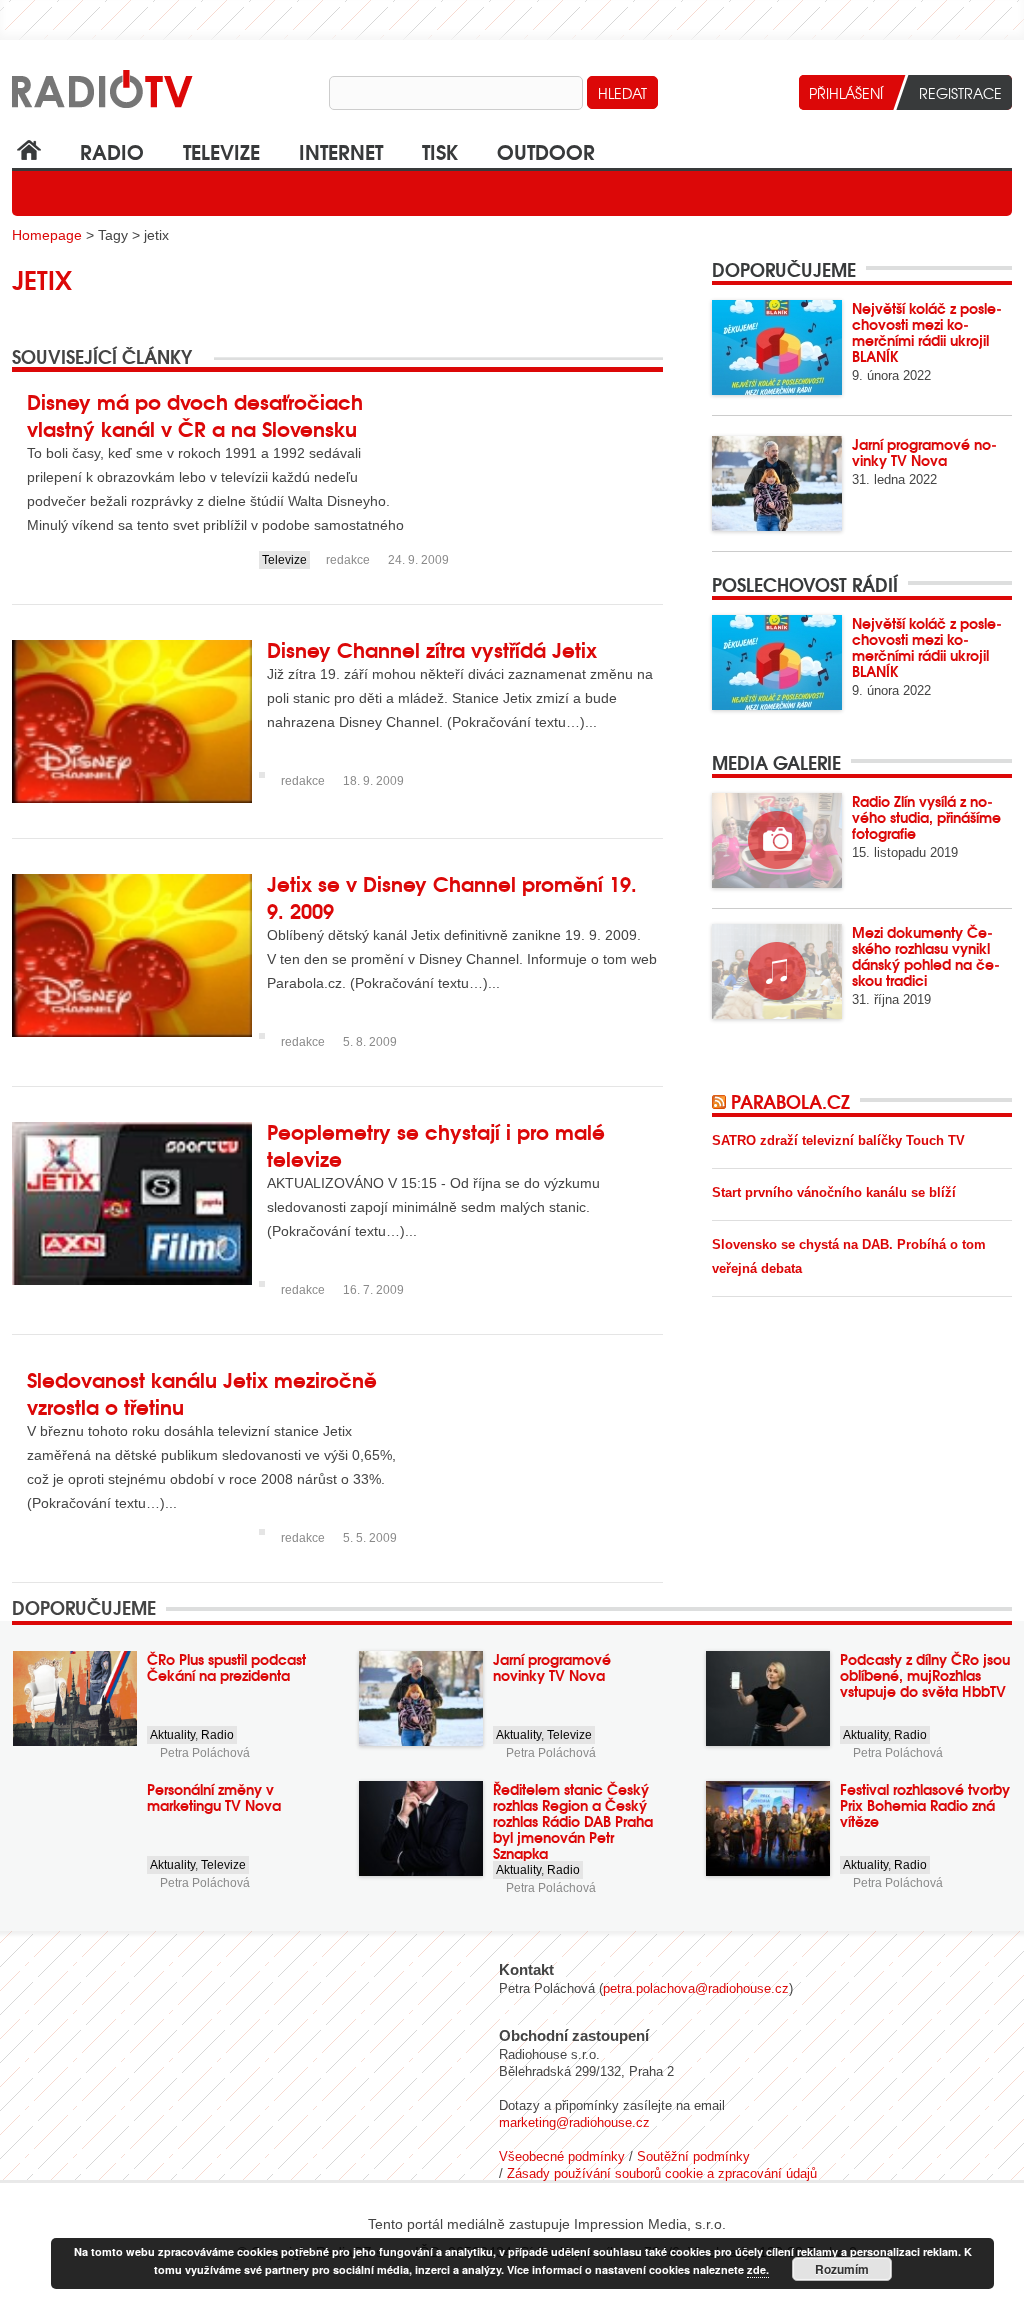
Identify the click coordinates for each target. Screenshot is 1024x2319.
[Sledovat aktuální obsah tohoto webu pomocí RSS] (721, 1101)
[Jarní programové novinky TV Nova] (777, 483)
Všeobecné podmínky (562, 2156)
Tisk (440, 150)
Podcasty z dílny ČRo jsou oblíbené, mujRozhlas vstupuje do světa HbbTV (925, 1675)
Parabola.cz (790, 1101)
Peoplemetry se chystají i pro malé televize (436, 1144)
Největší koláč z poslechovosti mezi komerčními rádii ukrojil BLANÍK (927, 332)
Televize (221, 150)
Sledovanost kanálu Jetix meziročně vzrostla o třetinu (202, 1392)
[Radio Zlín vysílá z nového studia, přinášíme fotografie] (777, 840)
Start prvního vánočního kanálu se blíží (834, 1192)
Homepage (47, 235)
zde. (758, 2269)
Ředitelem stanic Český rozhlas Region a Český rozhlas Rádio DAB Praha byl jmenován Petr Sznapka (573, 1821)
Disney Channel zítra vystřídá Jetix (432, 648)
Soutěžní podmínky (693, 2156)
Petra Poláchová (205, 1753)
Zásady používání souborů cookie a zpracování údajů (662, 2173)
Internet (341, 150)
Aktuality (172, 1735)
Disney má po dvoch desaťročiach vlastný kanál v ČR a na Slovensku (195, 414)
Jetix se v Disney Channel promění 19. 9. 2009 (452, 896)
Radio (112, 150)
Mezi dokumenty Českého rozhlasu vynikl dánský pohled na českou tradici (926, 956)
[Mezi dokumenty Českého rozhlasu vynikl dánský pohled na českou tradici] (777, 971)
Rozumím (842, 2269)
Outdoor (546, 150)
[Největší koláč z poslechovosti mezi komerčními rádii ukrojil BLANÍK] (777, 347)
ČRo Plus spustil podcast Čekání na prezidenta (226, 1667)
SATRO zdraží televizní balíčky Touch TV (838, 1140)
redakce (348, 560)
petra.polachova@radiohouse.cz (696, 1988)
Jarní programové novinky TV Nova (924, 452)
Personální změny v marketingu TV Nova (214, 1797)
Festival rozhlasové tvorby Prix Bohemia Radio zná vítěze (925, 1805)
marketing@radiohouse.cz (574, 2122)
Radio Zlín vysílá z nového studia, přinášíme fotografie (926, 817)
